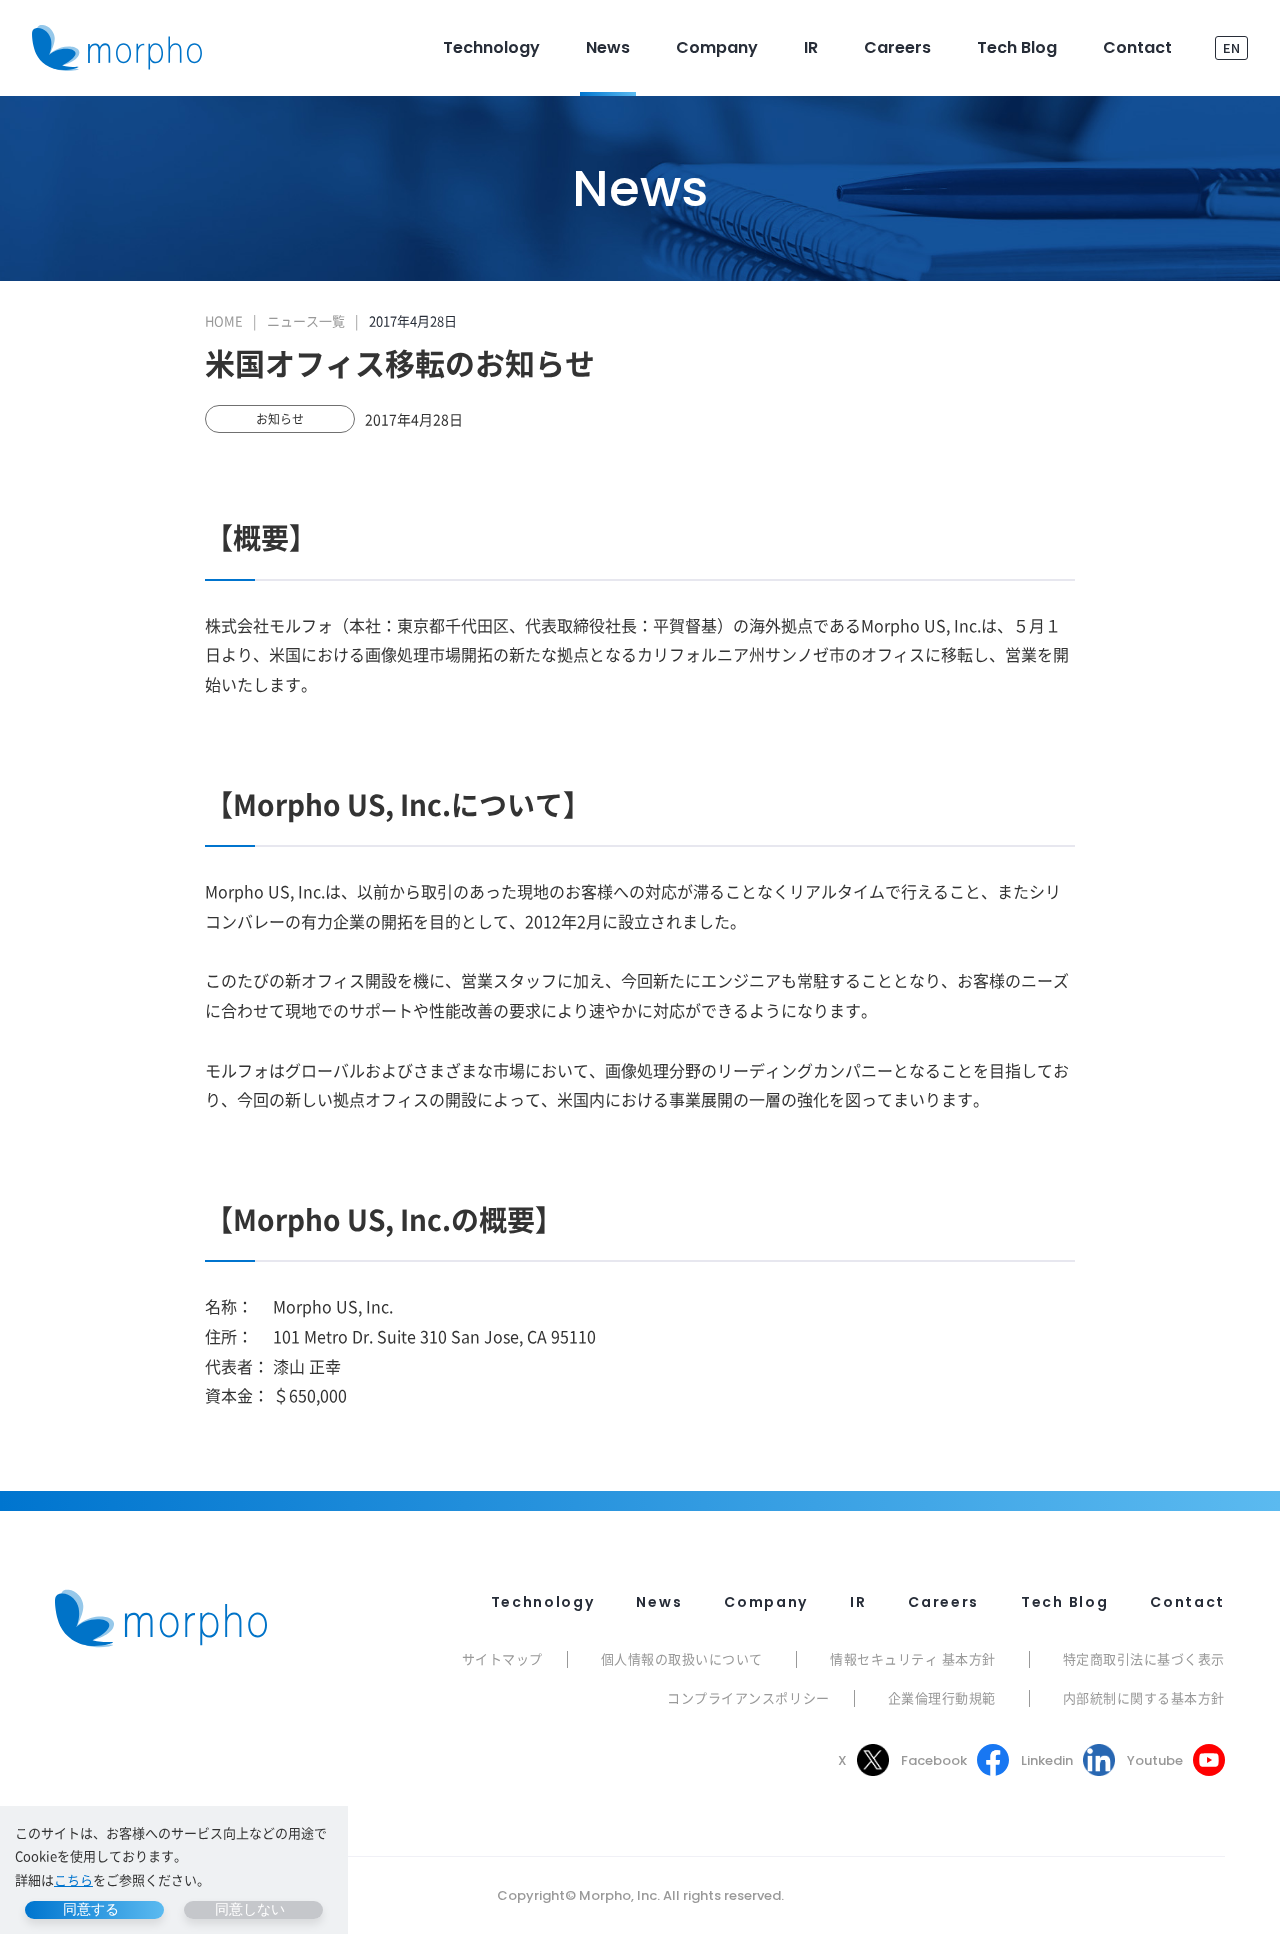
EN (1231, 47)
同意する (91, 1909)
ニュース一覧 (306, 320)
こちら (73, 1879)
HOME (224, 320)
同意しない (250, 1909)
